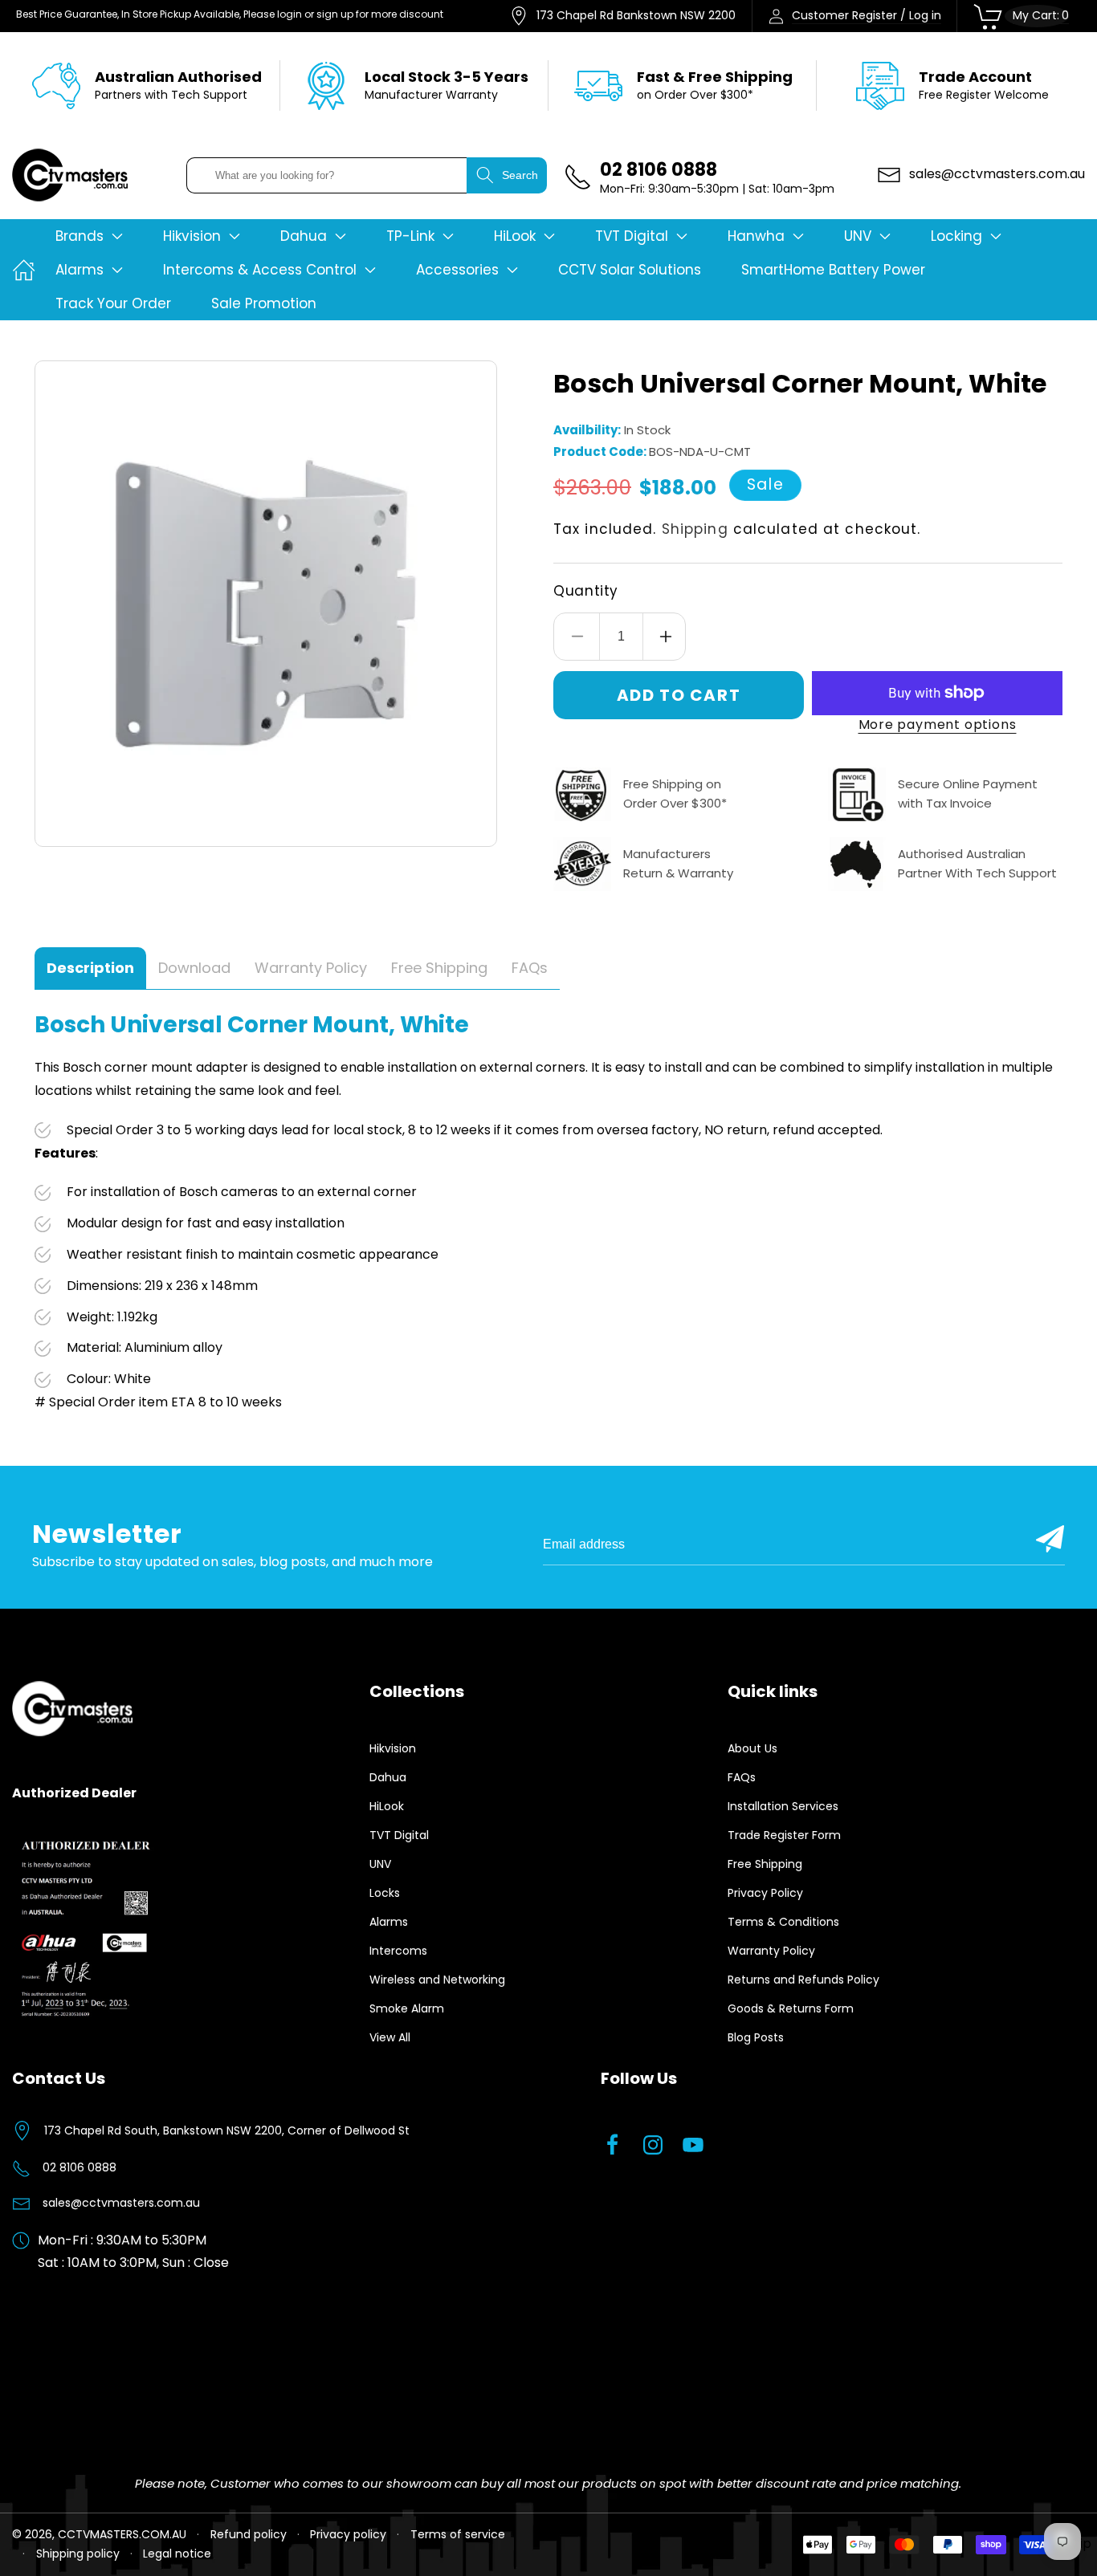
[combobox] (327, 175)
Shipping (695, 529)
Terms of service (458, 2534)
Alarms (389, 1922)
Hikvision (393, 1748)
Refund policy (249, 2534)
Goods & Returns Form (791, 2008)
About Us (752, 1748)
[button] (89, 236)
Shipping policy (78, 2554)
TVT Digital (399, 1835)
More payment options (938, 724)
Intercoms (398, 1951)
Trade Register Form (784, 1835)
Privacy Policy (765, 1893)
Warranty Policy (771, 1951)
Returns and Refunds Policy (803, 1980)
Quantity (586, 591)
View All (390, 2037)
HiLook (387, 1806)
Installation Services (783, 1806)
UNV (380, 1864)
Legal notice (177, 2554)
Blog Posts (756, 2037)
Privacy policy (348, 2534)
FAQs (742, 1777)
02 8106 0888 (80, 2167)
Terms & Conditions (783, 1922)
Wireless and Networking (437, 1980)
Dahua (388, 1777)
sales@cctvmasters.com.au (121, 2203)
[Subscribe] (1050, 1539)
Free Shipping (765, 1864)
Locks (385, 1893)
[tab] (90, 969)
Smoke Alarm (407, 2008)
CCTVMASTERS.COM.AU (122, 2534)
